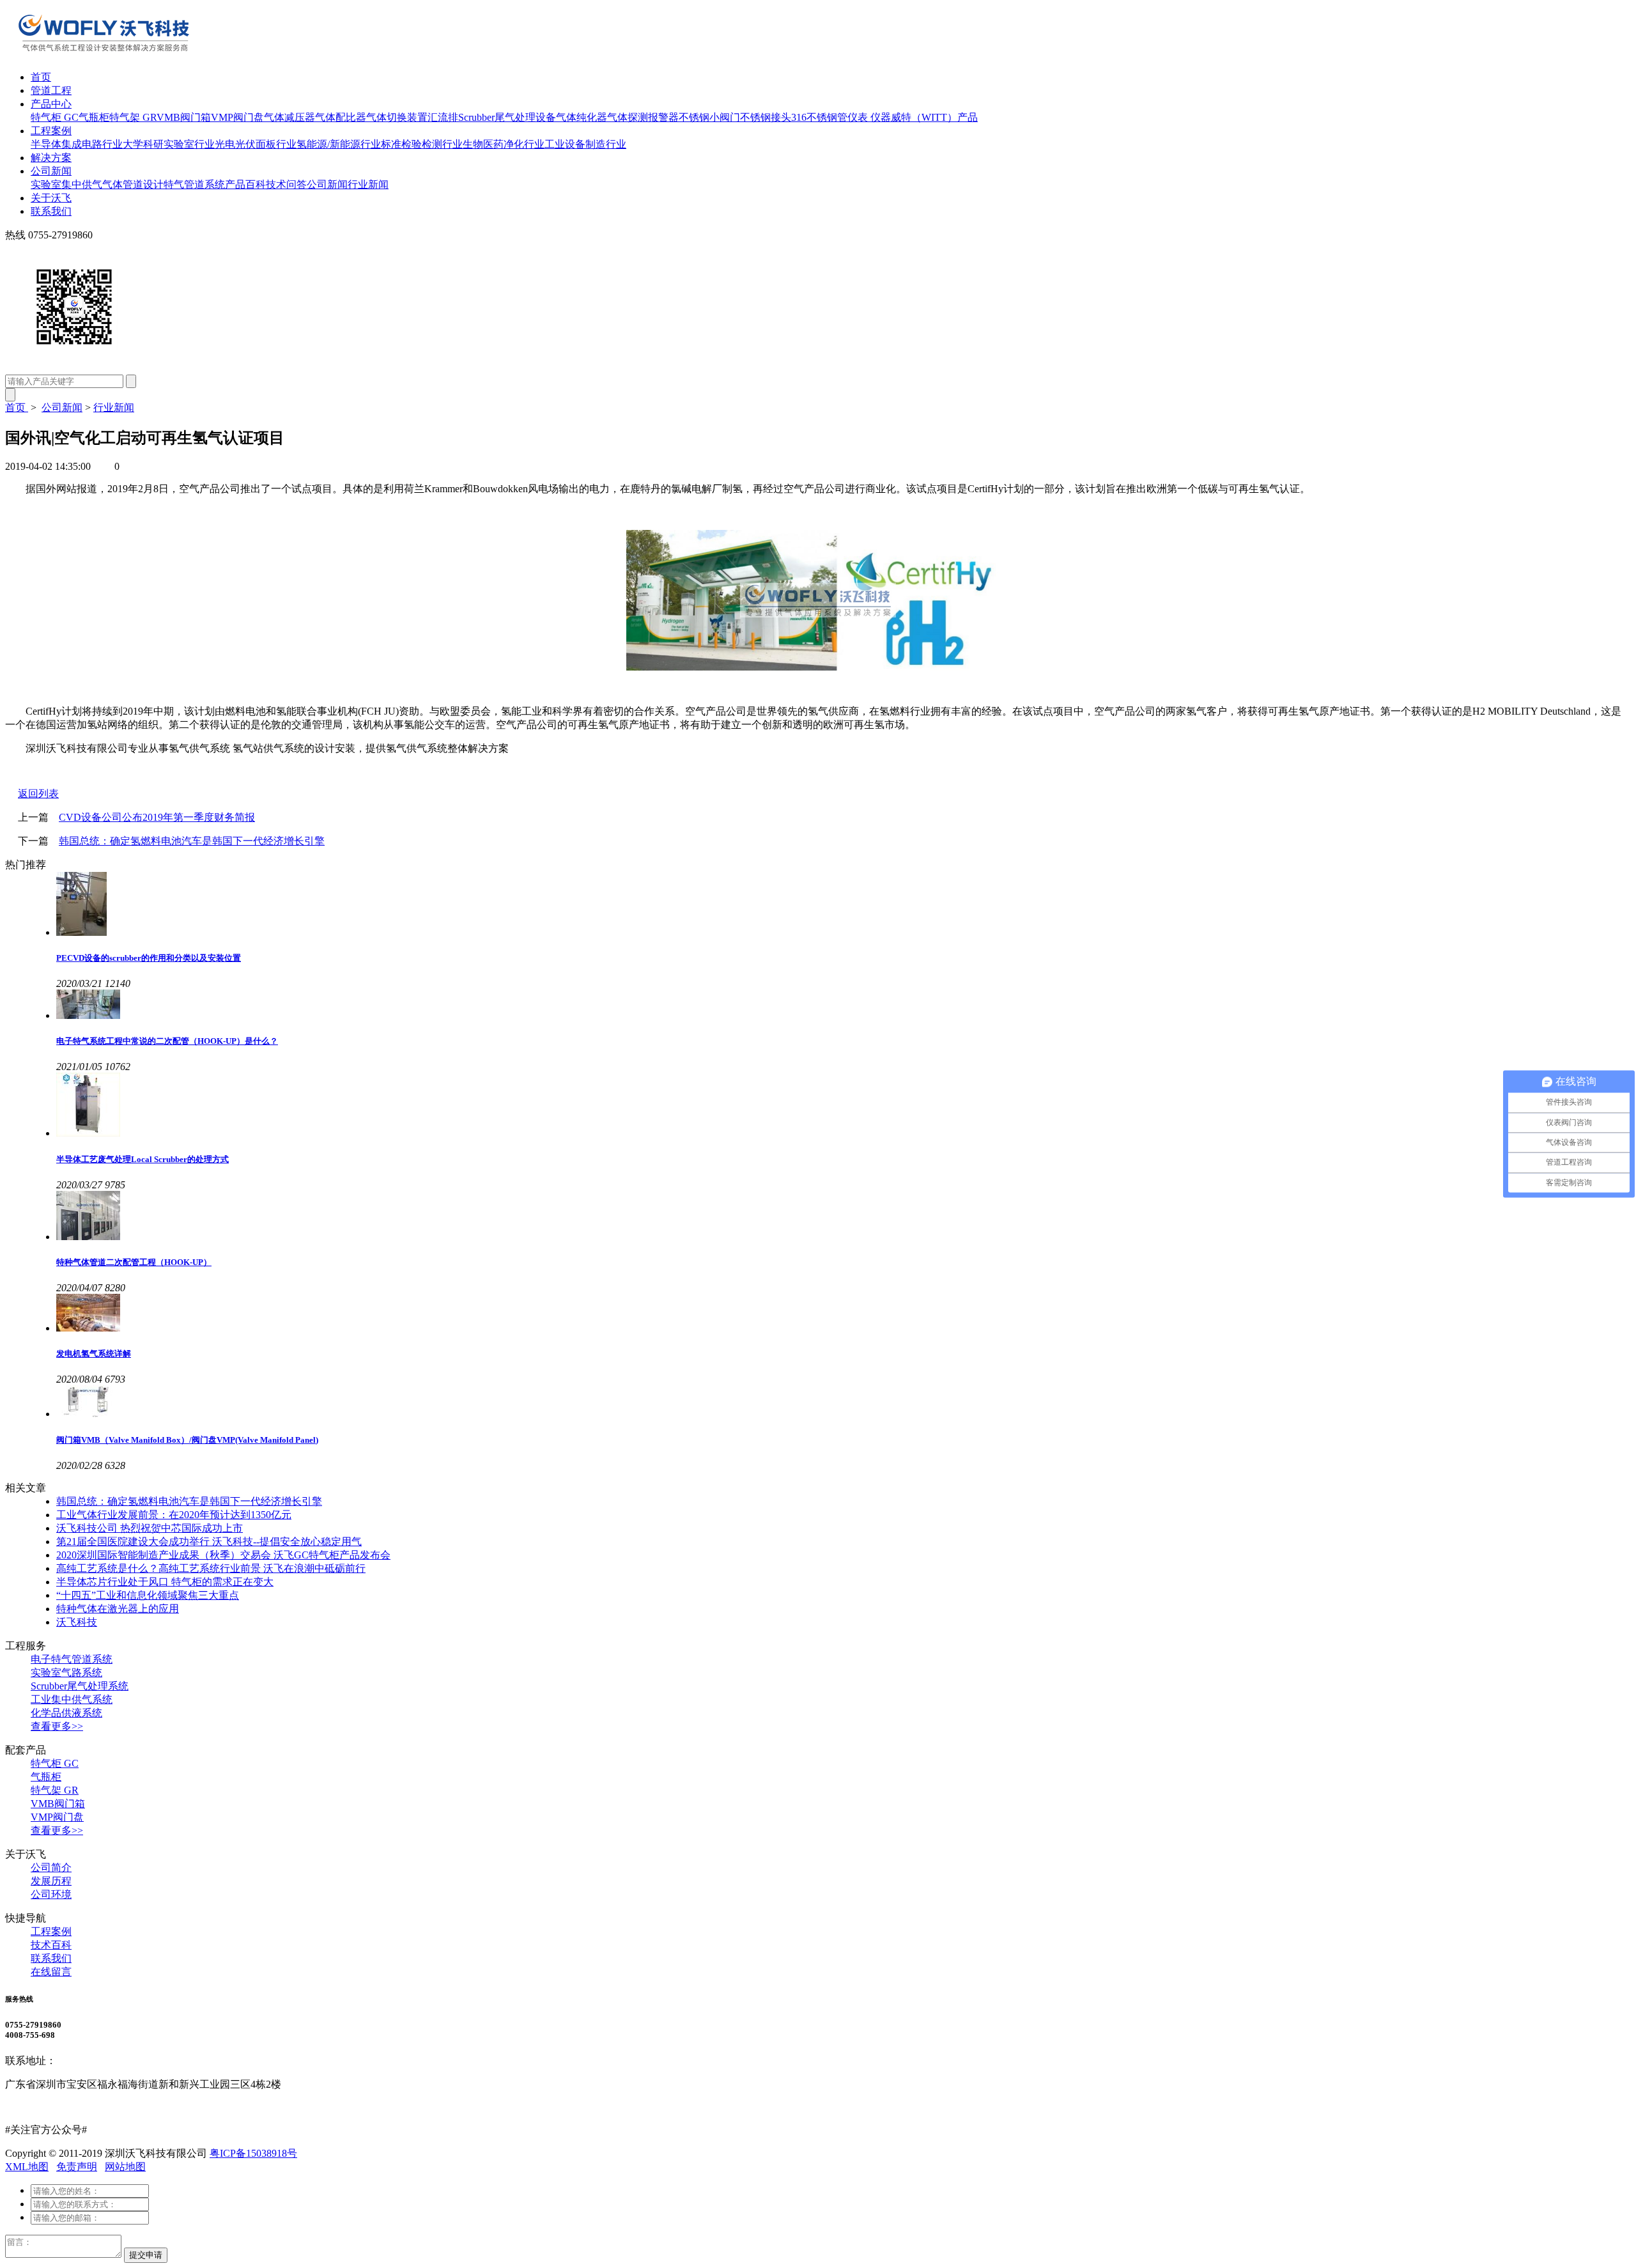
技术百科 (51, 1945)
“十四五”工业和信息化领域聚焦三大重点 (148, 1595)
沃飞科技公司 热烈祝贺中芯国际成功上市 (150, 1528)
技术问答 (286, 184)
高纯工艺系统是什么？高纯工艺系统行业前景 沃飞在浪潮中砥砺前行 (211, 1568)
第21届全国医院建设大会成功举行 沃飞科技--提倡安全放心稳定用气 (209, 1542)
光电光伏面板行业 (256, 144)
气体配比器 (341, 117)
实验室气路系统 (66, 1673)
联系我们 (51, 211)
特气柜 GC (55, 117)
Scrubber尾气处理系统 (80, 1686)
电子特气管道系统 (72, 1659)
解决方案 (51, 158)
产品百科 (245, 184)
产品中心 (51, 104)
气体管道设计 (133, 184)
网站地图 (125, 2167)
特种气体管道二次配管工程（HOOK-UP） (134, 1262)
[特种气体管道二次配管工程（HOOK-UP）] (844, 1217)
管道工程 (51, 90)
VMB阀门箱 (184, 117)
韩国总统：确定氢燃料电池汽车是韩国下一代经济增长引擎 (192, 841)
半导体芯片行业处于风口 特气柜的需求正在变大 (165, 1582)
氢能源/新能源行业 (339, 144)
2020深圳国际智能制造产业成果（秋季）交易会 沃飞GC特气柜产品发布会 (223, 1555)
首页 (41, 77)
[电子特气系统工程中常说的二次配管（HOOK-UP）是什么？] (844, 1006)
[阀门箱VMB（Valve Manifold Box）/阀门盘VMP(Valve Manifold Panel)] (844, 1402)
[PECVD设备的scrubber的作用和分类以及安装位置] (844, 905)
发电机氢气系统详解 (94, 1354)
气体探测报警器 (643, 117)
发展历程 (51, 1881)
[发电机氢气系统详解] (844, 1314)
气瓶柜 (94, 117)
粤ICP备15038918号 (253, 2153)
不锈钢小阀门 (709, 117)
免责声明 (77, 2167)
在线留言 (51, 1972)
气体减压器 (289, 117)
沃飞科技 (77, 1622)
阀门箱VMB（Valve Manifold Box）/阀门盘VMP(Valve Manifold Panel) (187, 1440)
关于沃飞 (51, 198)
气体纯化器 (582, 117)
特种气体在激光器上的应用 (118, 1609)
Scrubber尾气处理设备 (507, 117)
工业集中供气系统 (72, 1699)
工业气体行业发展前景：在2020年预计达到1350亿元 (174, 1515)
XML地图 (27, 2167)
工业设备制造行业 (585, 144)
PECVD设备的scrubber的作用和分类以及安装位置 (149, 958)
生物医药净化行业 (504, 144)
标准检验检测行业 (422, 144)
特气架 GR (133, 117)
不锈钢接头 (766, 117)
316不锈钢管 (819, 117)
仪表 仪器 (869, 117)
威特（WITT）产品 (934, 117)
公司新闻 (51, 171)
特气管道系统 (194, 184)
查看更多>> (57, 1726)
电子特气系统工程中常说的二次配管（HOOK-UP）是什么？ (167, 1041)
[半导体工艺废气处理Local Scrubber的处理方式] (844, 1106)
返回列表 (38, 794)
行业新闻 (368, 184)
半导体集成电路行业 (77, 144)
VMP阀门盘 (237, 117)
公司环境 (51, 1894)
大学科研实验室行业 (169, 144)
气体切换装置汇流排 (412, 117)
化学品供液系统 (66, 1713)
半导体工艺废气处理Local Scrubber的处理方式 (143, 1159)
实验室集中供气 (66, 184)
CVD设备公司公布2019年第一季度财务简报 (157, 817)
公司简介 (51, 1868)
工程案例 (51, 131)
